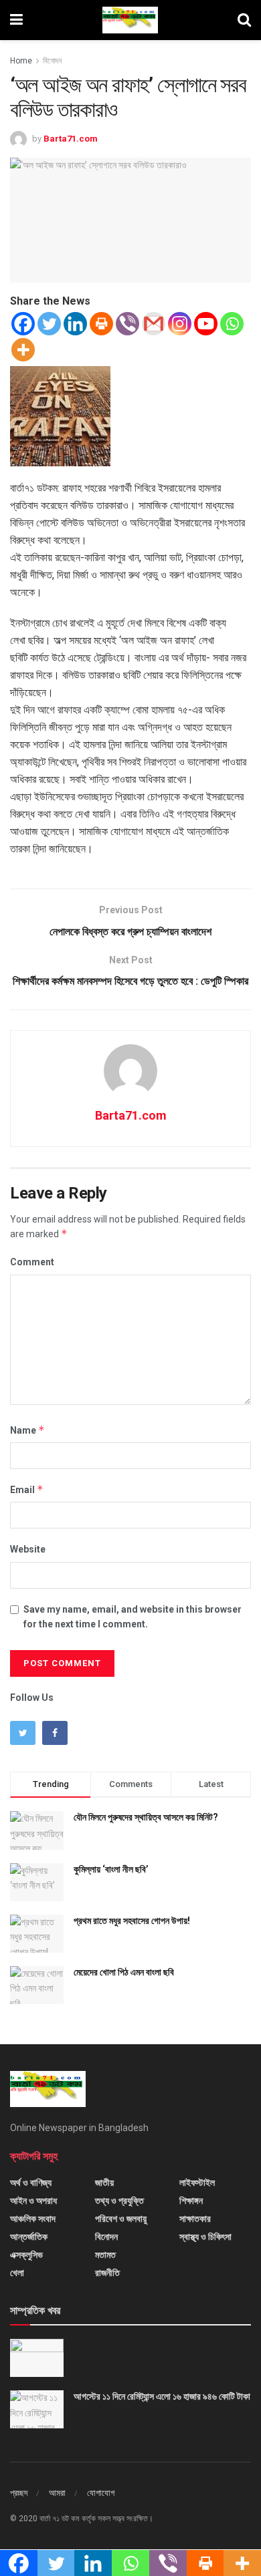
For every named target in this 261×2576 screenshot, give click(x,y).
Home (21, 61)
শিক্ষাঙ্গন (191, 2201)
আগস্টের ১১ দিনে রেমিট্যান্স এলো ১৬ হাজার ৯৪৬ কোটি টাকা (162, 2396)
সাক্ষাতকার (195, 2219)
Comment (32, 1262)
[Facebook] (23, 324)
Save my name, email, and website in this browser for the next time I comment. (133, 1617)
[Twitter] (49, 324)
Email (27, 1489)
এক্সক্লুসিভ (26, 2255)
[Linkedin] (75, 324)
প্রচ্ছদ (19, 2493)
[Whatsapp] (232, 324)
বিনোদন (52, 61)
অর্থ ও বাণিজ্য (31, 2183)
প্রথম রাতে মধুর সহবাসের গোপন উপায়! (132, 1921)
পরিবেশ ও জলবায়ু (121, 2219)
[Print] (101, 324)
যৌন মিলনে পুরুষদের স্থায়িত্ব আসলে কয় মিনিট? (146, 1817)
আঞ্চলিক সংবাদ (33, 2219)
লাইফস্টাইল (197, 2183)
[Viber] (127, 324)
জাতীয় (104, 2183)
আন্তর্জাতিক (29, 2237)
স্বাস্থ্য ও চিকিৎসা (205, 2237)
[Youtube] (206, 324)
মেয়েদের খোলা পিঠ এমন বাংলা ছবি (124, 1972)
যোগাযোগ (101, 2493)
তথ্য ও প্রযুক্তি (119, 2201)
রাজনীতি (107, 2273)
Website (28, 1549)
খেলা (17, 2273)
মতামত (105, 2255)
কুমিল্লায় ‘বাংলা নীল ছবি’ (111, 1869)
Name (27, 1430)
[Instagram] (180, 324)
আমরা (57, 2493)
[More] (23, 350)
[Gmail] (154, 324)
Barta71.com (71, 139)
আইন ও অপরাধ (33, 2201)
